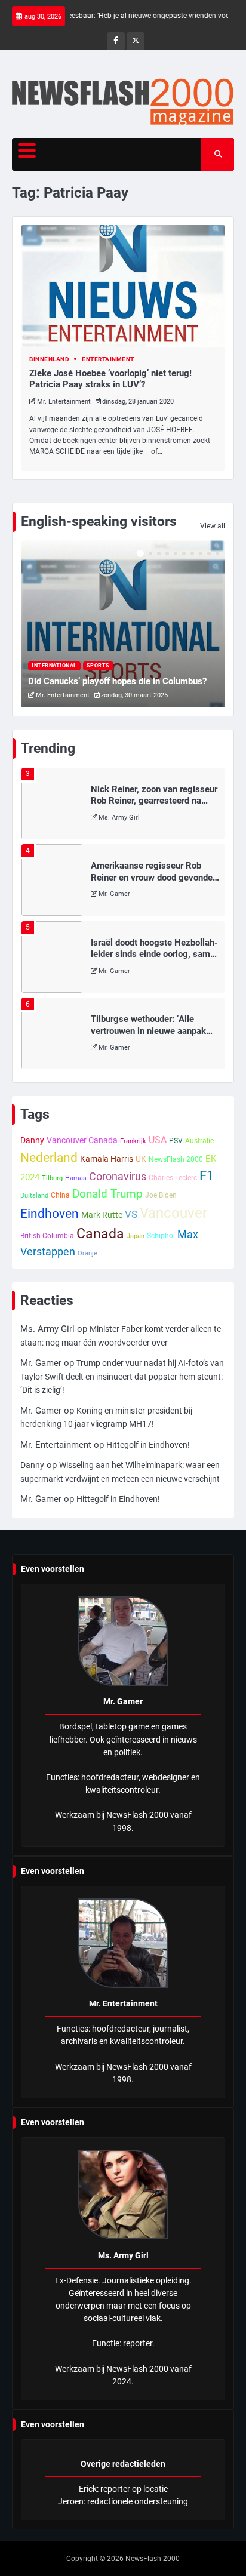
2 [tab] (150, 553)
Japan (136, 1236)
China (60, 1195)
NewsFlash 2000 (176, 1159)
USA (158, 1140)
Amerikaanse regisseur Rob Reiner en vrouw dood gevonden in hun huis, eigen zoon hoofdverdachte (154, 883)
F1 (207, 1176)
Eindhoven (50, 1214)
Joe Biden (161, 1195)
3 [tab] (159, 553)
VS (131, 1214)
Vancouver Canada (82, 1140)
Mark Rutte (102, 1215)
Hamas (76, 1178)
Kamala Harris (107, 1159)
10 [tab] (217, 553)
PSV (176, 1141)
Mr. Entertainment (64, 401)
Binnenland (49, 359)
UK (141, 1159)
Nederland (49, 1157)
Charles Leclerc (173, 1178)
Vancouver (173, 1213)
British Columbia (47, 1236)
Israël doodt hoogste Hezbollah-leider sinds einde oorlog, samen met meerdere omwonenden (155, 954)
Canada (100, 1233)
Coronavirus (118, 1176)
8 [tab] (201, 553)
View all (213, 526)
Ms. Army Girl (119, 818)
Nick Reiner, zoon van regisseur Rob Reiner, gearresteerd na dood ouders (154, 801)
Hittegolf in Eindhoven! (148, 1445)
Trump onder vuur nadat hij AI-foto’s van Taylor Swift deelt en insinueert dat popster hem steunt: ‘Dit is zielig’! (122, 1376)
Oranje (87, 1253)
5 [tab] (176, 553)
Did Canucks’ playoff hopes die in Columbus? (117, 681)
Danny (32, 1140)
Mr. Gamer (114, 894)
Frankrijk (133, 1141)
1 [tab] (140, 553)
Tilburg (52, 1178)
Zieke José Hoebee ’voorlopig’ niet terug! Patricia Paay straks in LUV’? (110, 379)
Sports (98, 666)
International (54, 666)
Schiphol (161, 1236)
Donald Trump (107, 1194)
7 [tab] (192, 553)
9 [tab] (209, 553)
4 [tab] (167, 553)
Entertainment (108, 359)
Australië (199, 1141)
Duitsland (34, 1195)
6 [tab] (184, 553)
